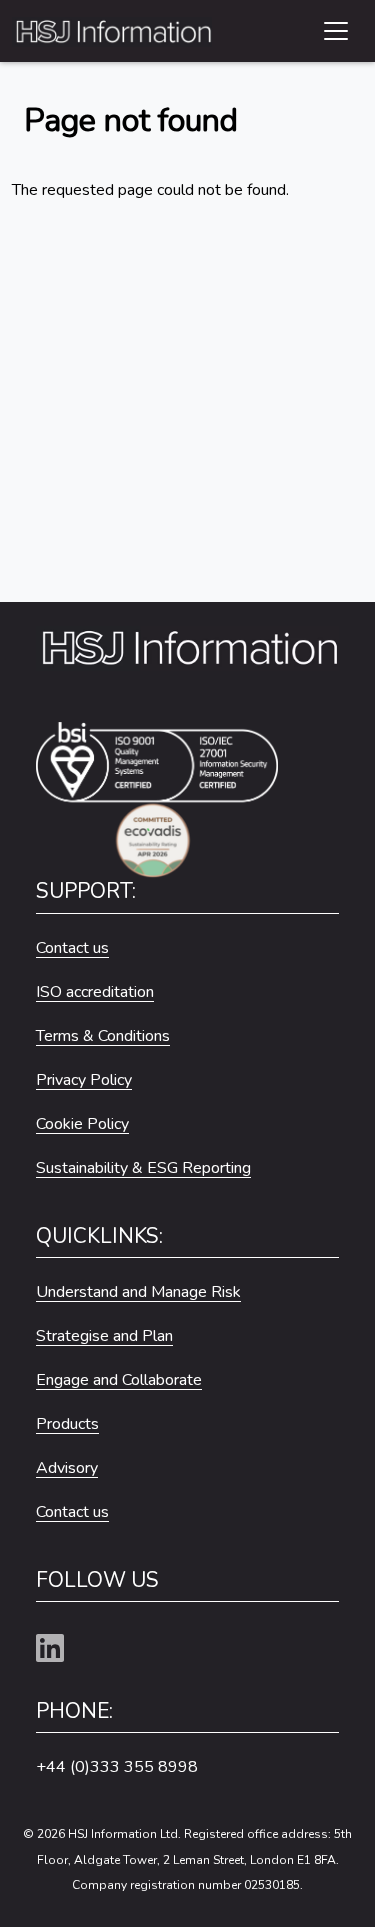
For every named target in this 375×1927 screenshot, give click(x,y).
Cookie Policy (82, 1124)
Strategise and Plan (104, 1336)
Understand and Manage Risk (138, 1292)
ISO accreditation (95, 992)
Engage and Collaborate (119, 1380)
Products (67, 1424)
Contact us (72, 948)
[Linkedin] (58, 1649)
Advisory (67, 1468)
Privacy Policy (84, 1080)
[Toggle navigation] (336, 31)
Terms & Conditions (103, 1036)
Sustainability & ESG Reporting (143, 1168)
